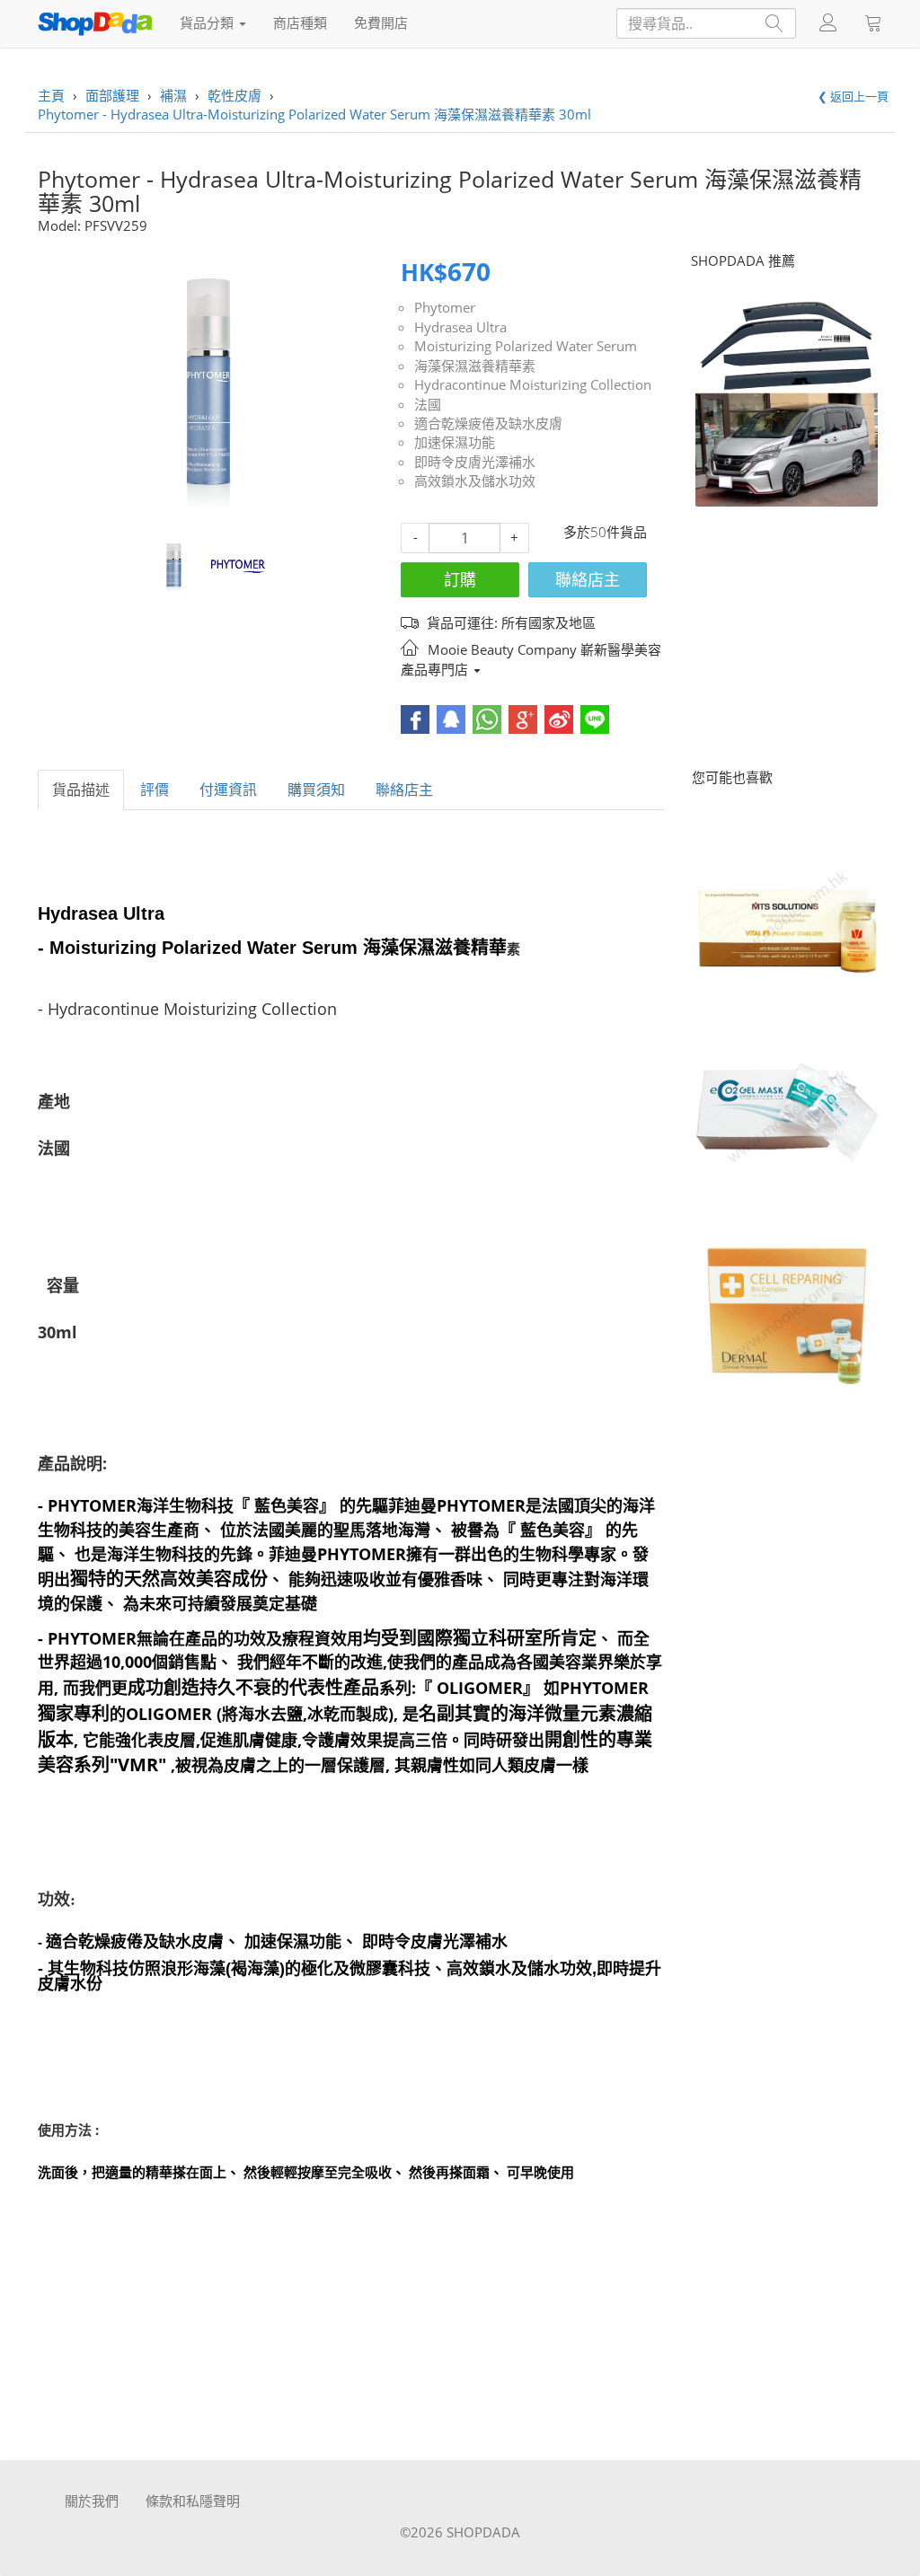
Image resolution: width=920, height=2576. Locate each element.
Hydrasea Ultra (460, 327)
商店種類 (300, 22)
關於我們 (92, 2501)
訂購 (460, 579)
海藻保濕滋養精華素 (475, 366)
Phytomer (445, 307)
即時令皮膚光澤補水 (475, 462)
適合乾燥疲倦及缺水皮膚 (488, 423)
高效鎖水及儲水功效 (475, 481)
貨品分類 (208, 22)
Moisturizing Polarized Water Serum (526, 346)
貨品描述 (81, 790)
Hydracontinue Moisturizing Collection (533, 384)
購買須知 (316, 790)
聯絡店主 (588, 579)
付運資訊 (228, 790)
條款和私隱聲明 (193, 2501)
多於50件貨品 (605, 532)
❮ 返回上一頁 (853, 96)
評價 (155, 790)
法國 (428, 404)
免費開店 (381, 22)
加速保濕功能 (455, 442)
